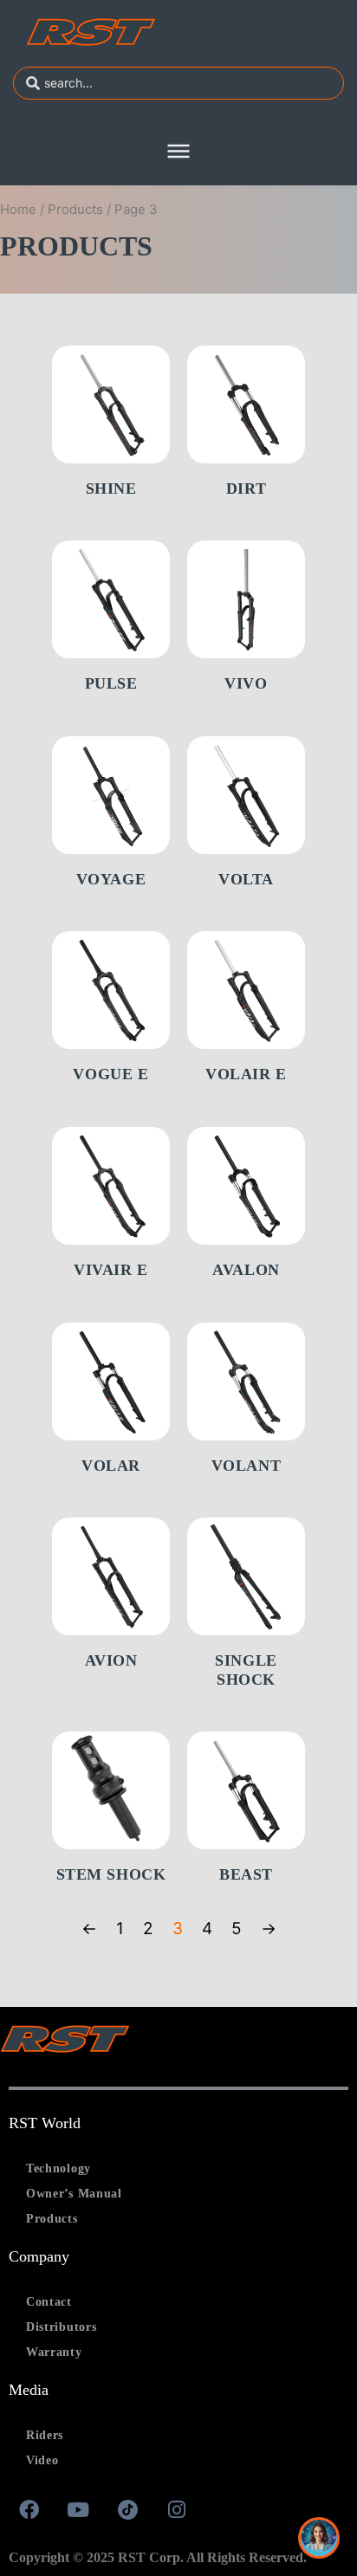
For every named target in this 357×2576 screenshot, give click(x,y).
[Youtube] (78, 2509)
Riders (45, 2435)
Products (75, 209)
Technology (58, 2168)
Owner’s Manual (74, 2194)
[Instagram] (177, 2509)
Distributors (61, 2327)
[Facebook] (29, 2509)
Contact (49, 2302)
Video (42, 2460)
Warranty (54, 2352)
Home (18, 209)
